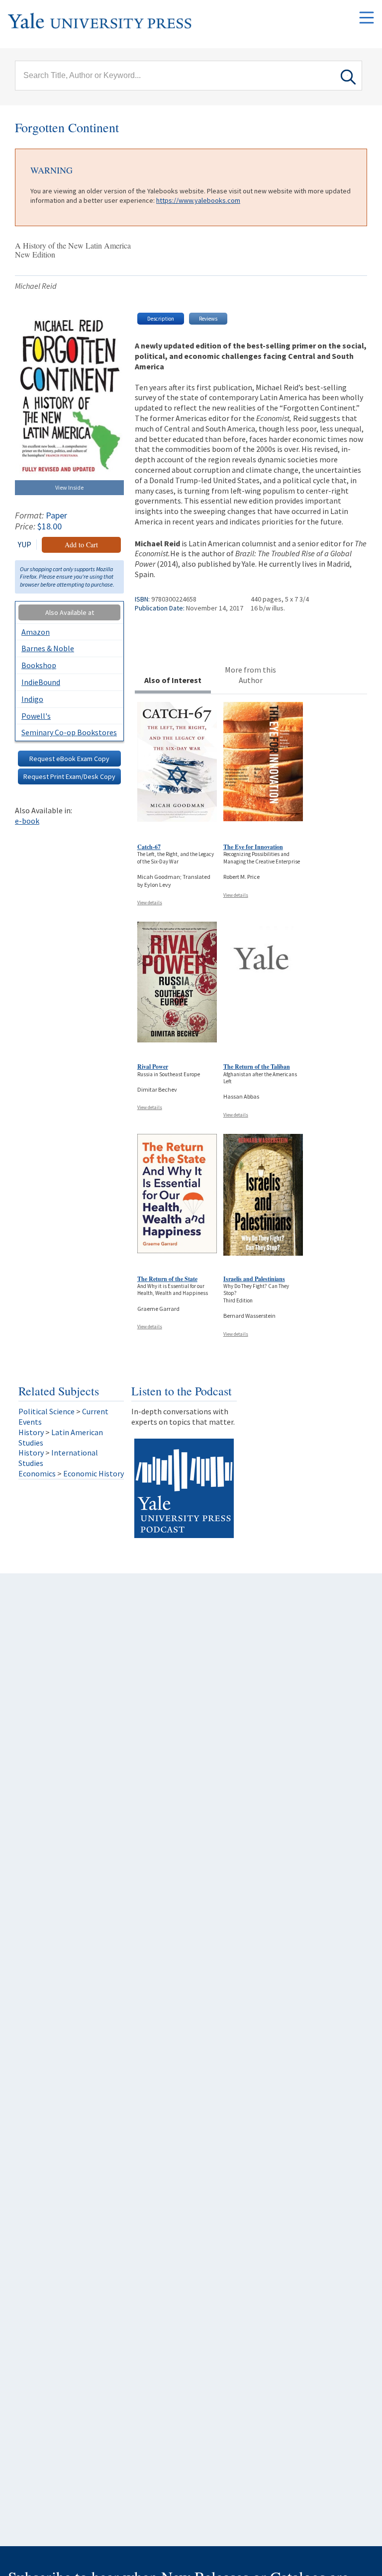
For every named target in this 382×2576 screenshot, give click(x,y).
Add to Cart (81, 545)
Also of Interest (173, 680)
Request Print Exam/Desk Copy (69, 776)
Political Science (47, 1411)
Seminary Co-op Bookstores (69, 732)
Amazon (36, 632)
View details (150, 902)
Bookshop (39, 665)
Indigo (32, 699)
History (31, 1432)
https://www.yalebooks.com (198, 200)
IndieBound (41, 682)
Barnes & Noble (48, 648)
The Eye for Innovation (253, 847)
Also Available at (70, 612)
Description (161, 319)
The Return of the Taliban (257, 1067)
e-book (27, 821)
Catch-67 (149, 847)
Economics (37, 1473)
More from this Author (250, 675)
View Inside (69, 487)
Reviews (208, 319)
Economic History (94, 1473)
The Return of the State (167, 1279)
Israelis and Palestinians (254, 1279)
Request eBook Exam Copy (69, 759)
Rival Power (153, 1067)
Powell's (36, 716)
